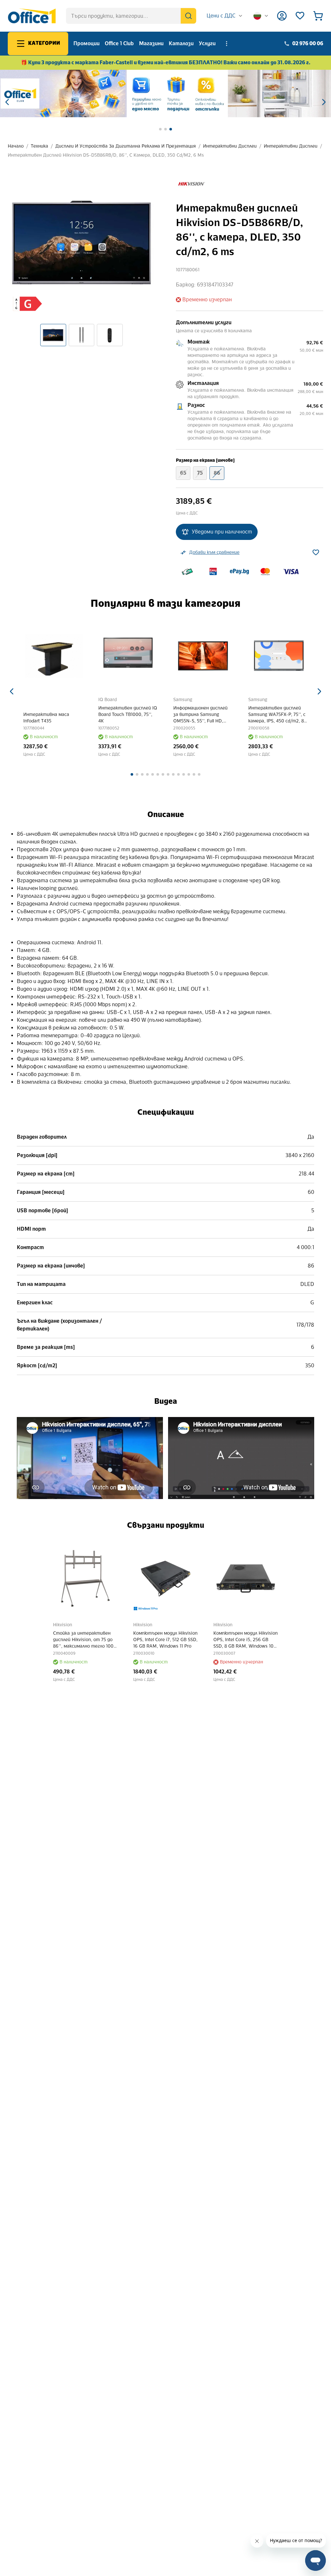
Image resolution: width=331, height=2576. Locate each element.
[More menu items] (227, 44)
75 (200, 473)
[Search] (188, 16)
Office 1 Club (119, 43)
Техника (39, 146)
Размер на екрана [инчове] (205, 460)
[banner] (165, 93)
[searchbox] (131, 16)
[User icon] (282, 16)
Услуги (207, 43)
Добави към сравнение (214, 552)
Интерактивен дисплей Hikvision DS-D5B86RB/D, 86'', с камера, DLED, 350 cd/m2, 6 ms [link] (106, 155)
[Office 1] (32, 16)
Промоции (86, 43)
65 (183, 473)
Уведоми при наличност (222, 532)
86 (217, 473)
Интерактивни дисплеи (230, 146)
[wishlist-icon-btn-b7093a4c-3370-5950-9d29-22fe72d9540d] (316, 553)
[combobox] (225, 16)
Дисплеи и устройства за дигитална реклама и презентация (126, 146)
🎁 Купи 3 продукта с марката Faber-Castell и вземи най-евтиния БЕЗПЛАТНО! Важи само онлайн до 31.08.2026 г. (166, 62)
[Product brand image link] (191, 184)
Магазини (151, 43)
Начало (16, 146)
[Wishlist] (300, 16)
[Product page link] (53, 656)
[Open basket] (318, 16)
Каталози (181, 43)
